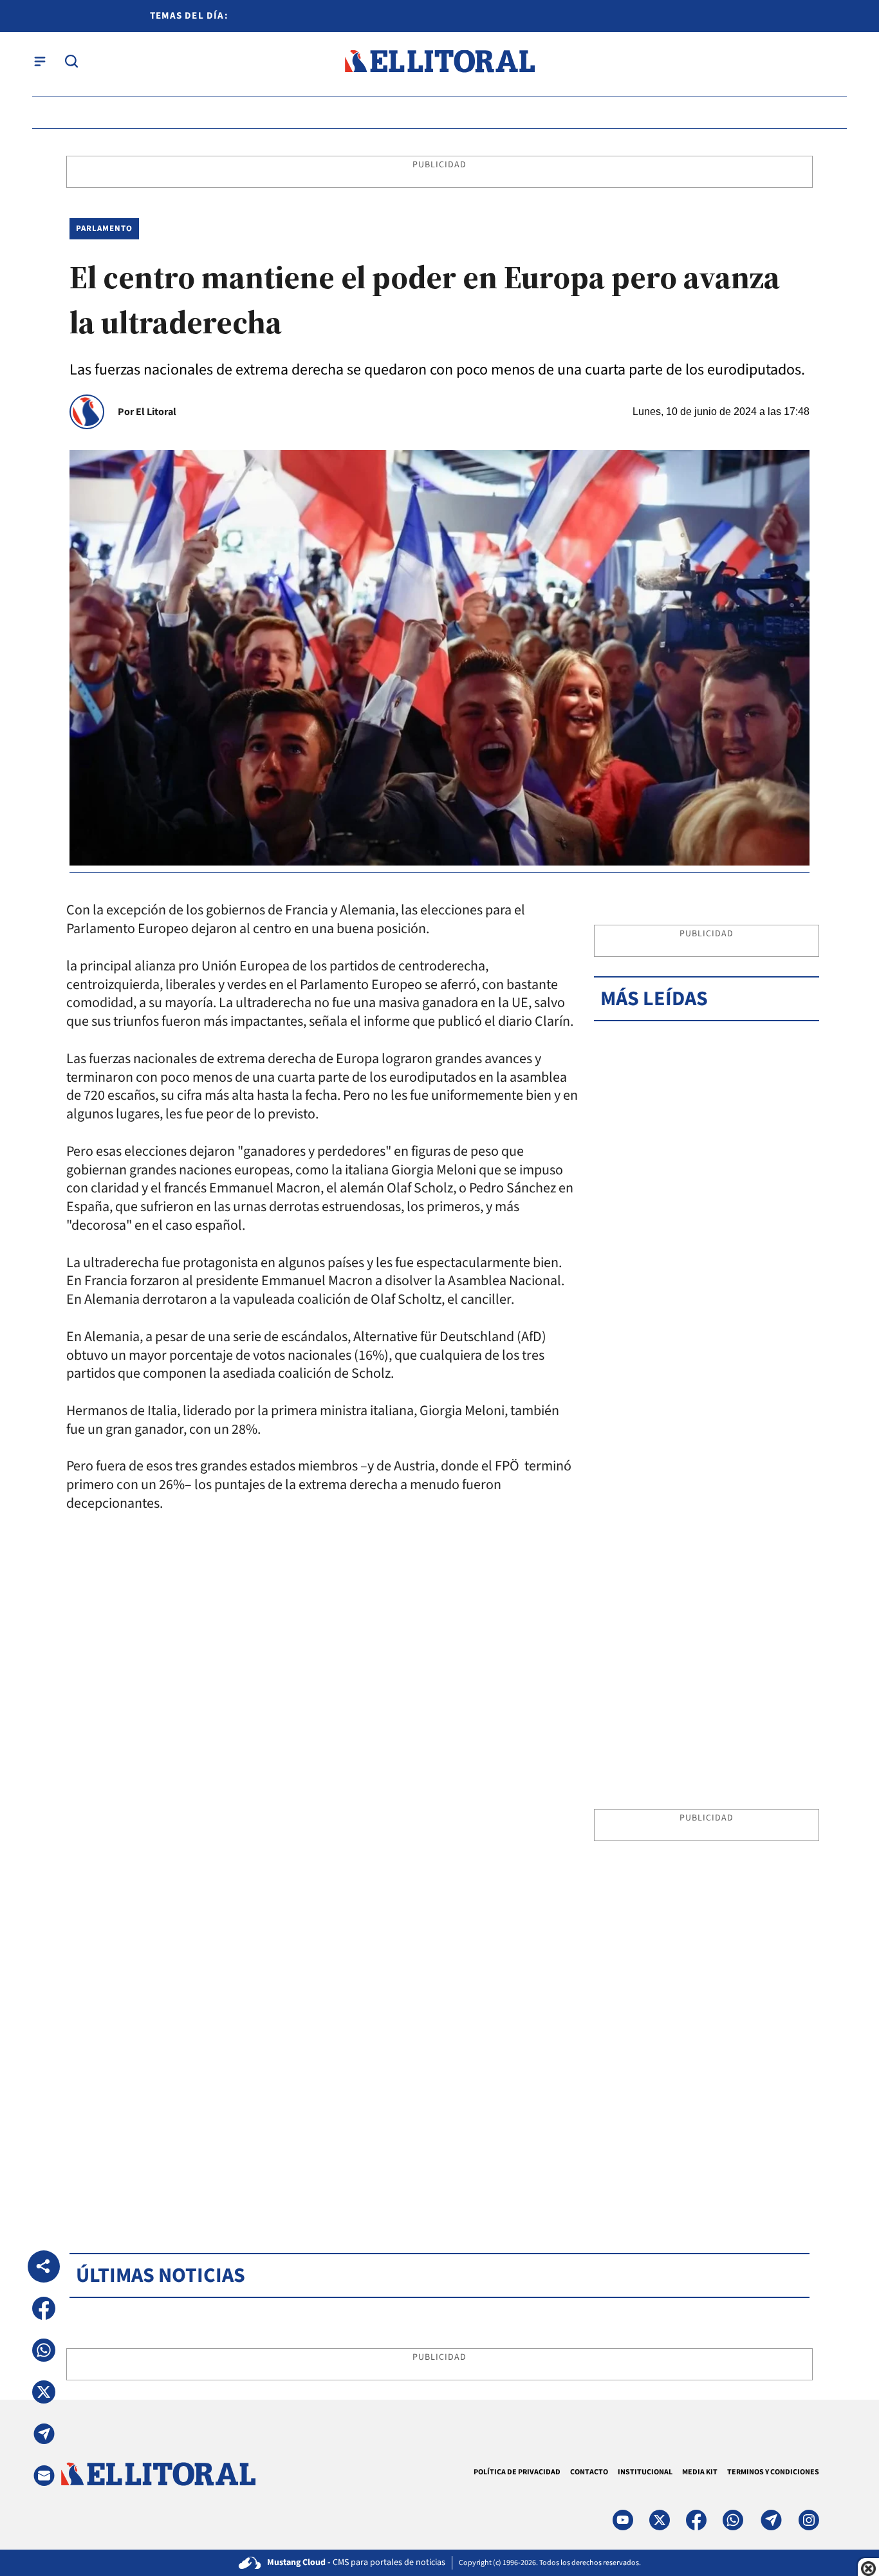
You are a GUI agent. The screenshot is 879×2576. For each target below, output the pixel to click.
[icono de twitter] (660, 2520)
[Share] (44, 2266)
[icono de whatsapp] (733, 2520)
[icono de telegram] (771, 2520)
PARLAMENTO (104, 228)
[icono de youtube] (623, 2520)
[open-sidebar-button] (40, 61)
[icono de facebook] (696, 2520)
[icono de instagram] (809, 2520)
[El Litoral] (439, 61)
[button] (44, 2308)
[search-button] (71, 61)
